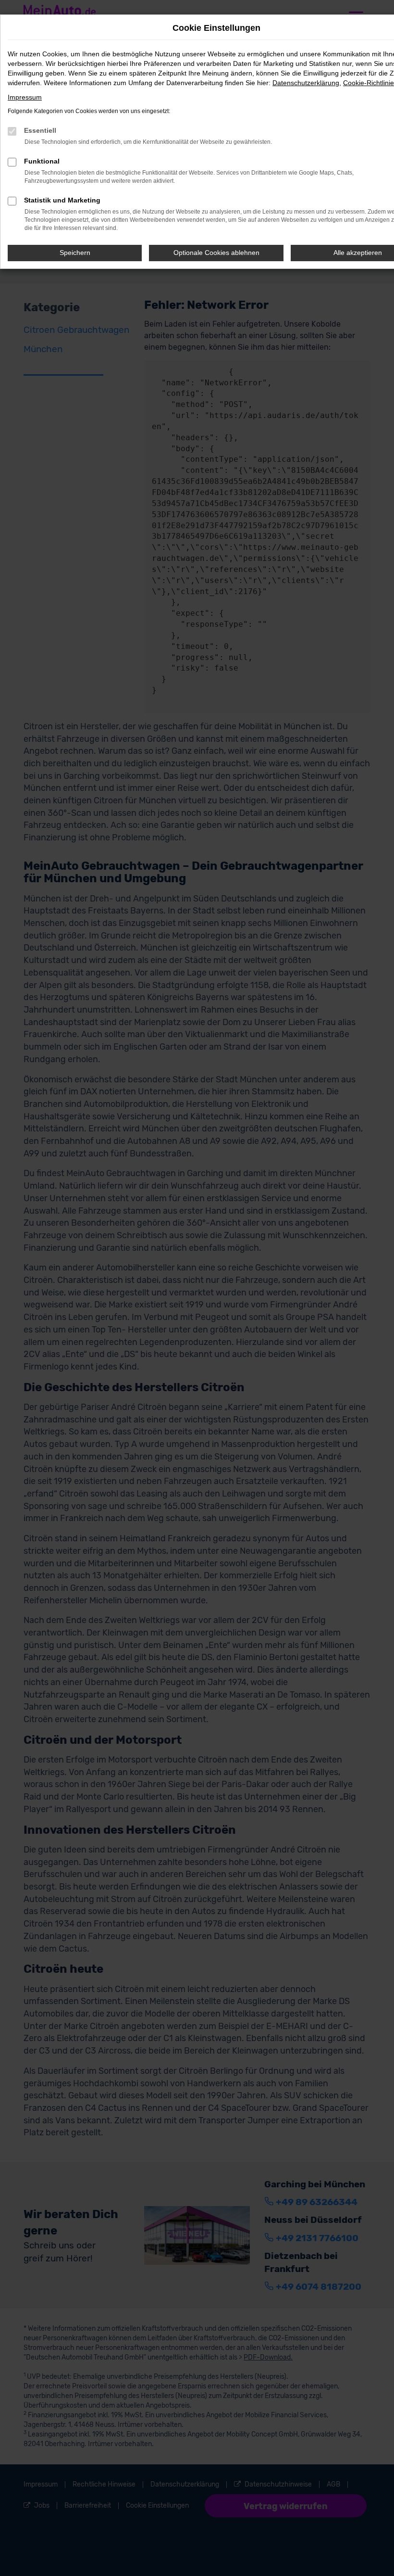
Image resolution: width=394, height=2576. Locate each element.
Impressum (25, 97)
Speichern (75, 253)
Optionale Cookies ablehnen (216, 253)
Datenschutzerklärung (306, 83)
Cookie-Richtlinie (369, 83)
